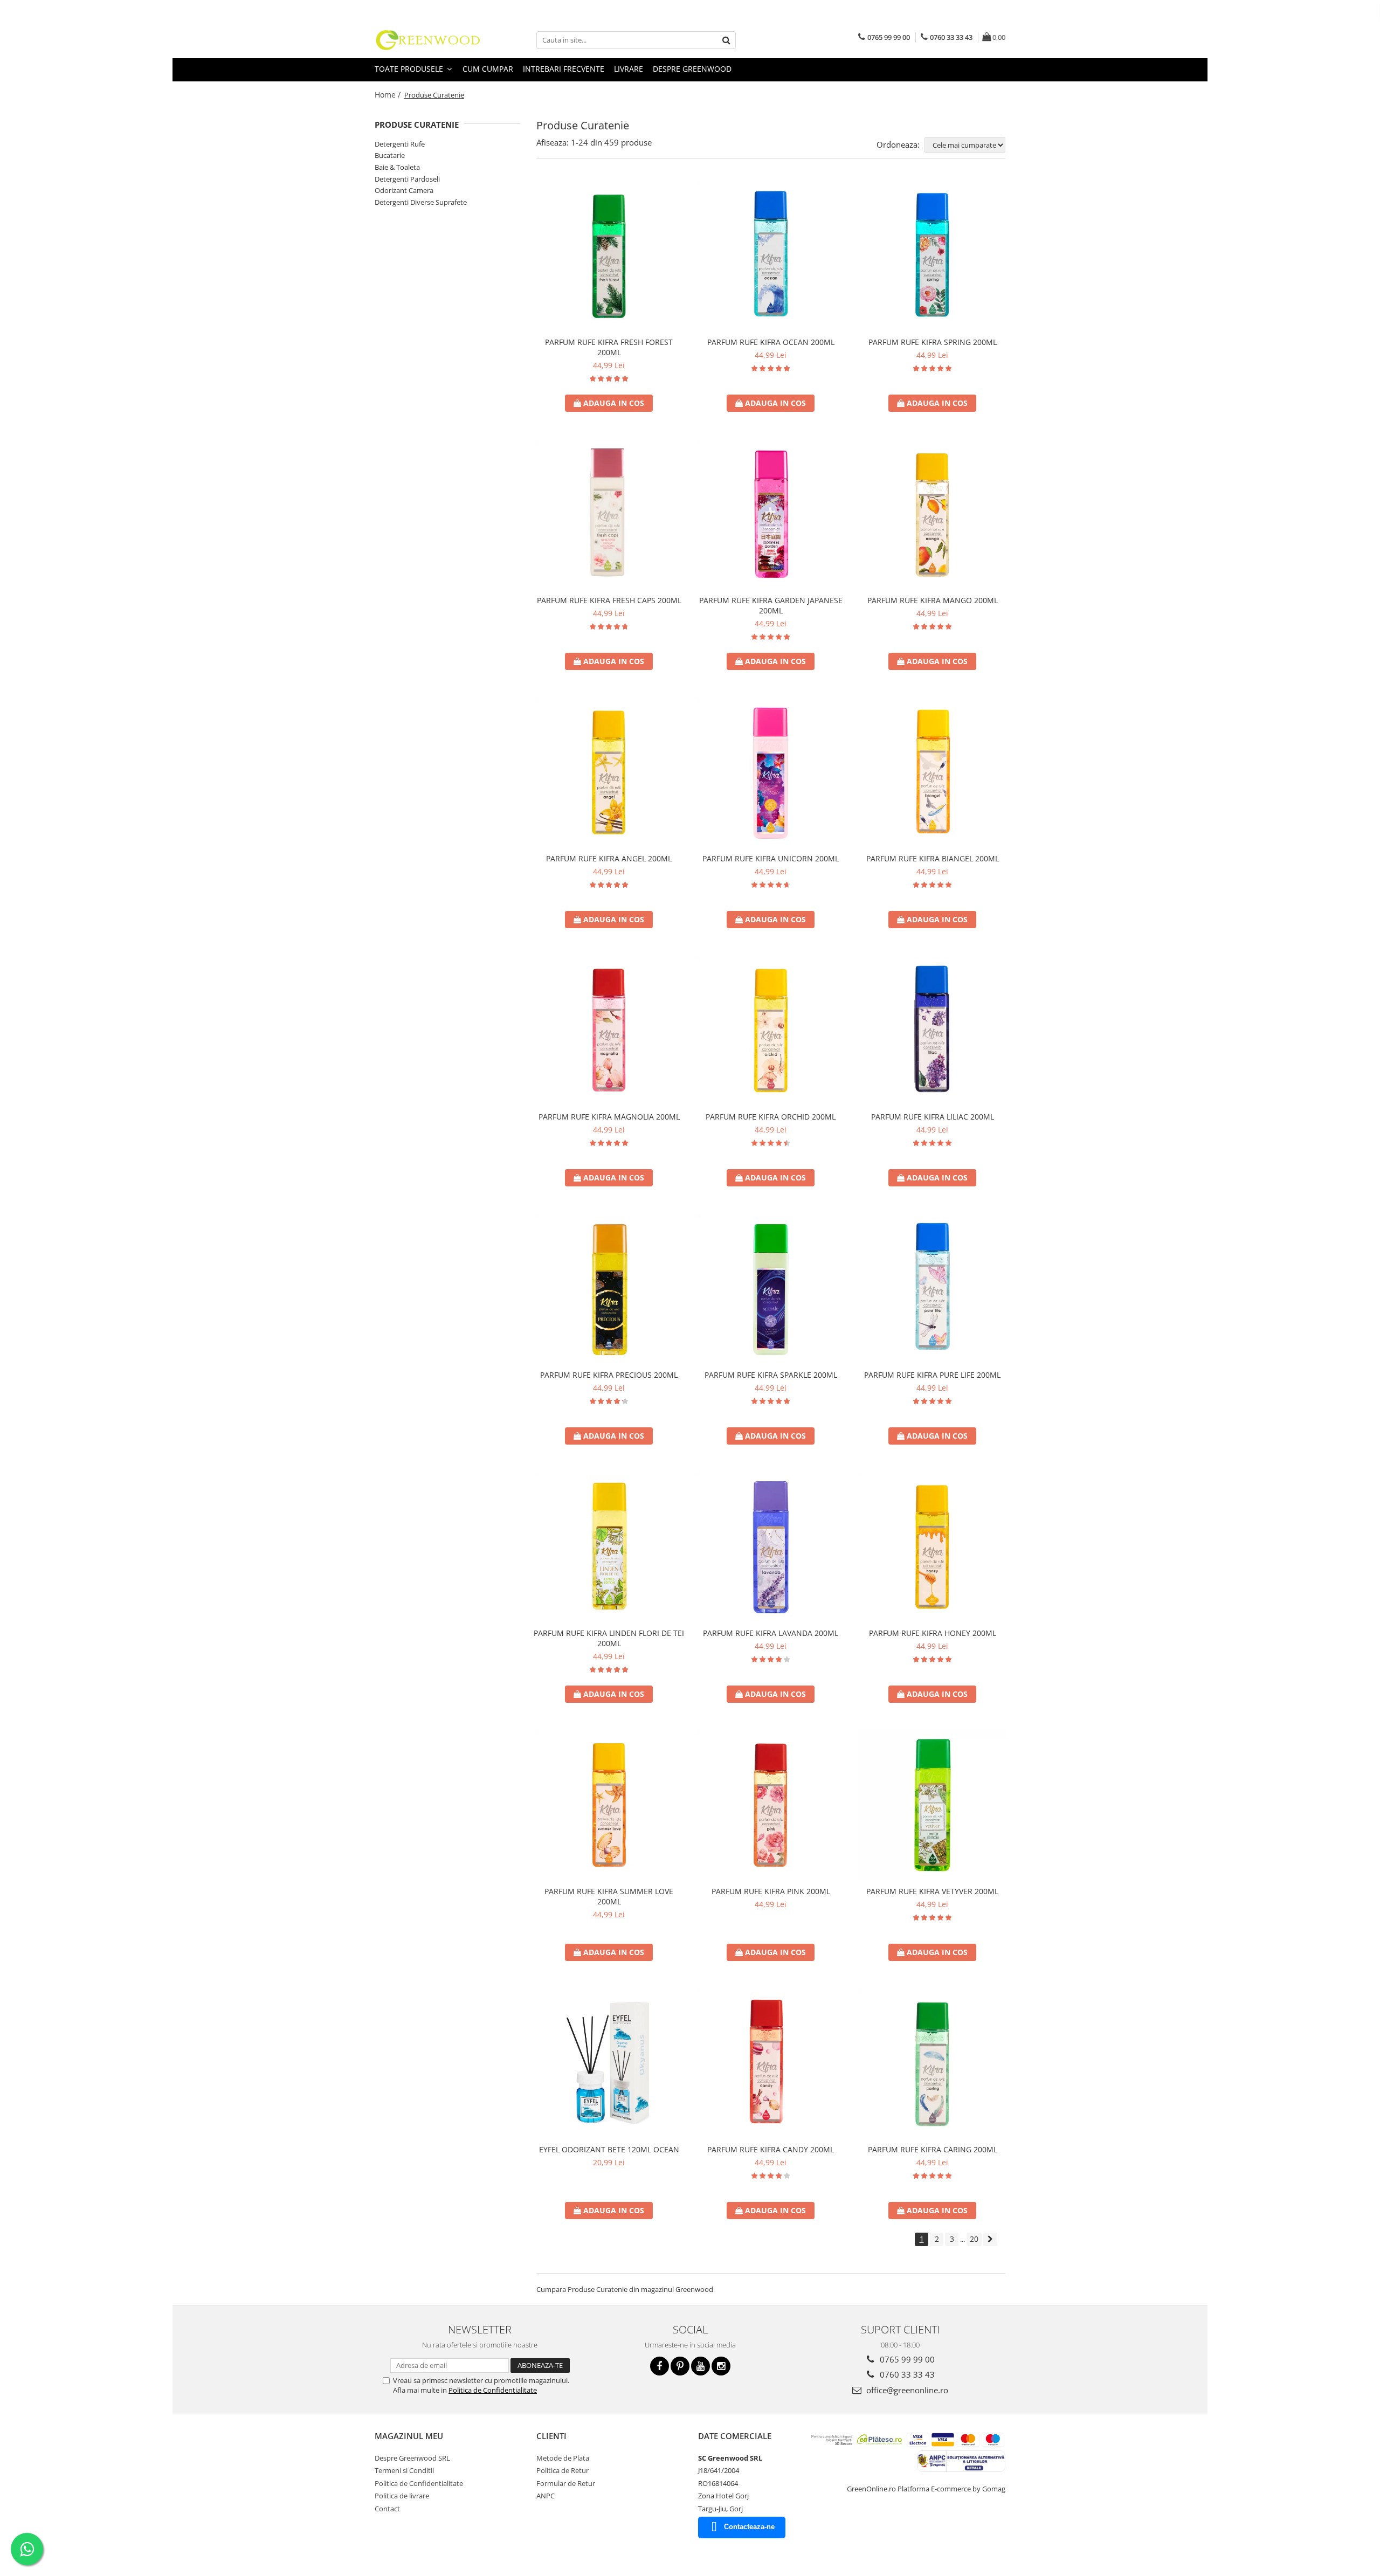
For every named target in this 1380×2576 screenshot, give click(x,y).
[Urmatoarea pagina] (990, 2239)
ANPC (546, 2496)
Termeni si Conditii (404, 2470)
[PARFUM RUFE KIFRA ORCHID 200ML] (771, 1031)
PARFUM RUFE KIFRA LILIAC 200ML (933, 1117)
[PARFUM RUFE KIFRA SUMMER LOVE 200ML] (609, 1805)
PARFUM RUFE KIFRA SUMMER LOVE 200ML (609, 1896)
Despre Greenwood (692, 69)
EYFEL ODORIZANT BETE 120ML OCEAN (609, 2149)
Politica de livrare (402, 2496)
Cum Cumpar (488, 69)
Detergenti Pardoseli (407, 179)
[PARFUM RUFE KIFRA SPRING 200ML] (933, 256)
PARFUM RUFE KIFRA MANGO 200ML (933, 600)
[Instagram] (721, 2366)
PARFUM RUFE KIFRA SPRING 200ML (933, 342)
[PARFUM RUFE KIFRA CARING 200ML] (933, 2063)
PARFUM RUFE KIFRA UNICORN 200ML (771, 858)
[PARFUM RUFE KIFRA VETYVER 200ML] (933, 1805)
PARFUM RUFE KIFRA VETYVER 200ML (932, 1891)
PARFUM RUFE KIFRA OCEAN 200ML (771, 342)
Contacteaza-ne (749, 2527)
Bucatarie (390, 155)
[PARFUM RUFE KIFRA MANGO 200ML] (933, 514)
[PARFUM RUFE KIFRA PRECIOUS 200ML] (609, 1289)
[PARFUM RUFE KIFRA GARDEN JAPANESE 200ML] (771, 514)
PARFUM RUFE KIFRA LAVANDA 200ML (771, 1633)
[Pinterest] (680, 2366)
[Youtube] (701, 2366)
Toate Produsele (410, 69)
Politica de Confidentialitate (493, 2390)
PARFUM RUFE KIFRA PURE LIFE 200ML (932, 1375)
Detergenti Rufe (400, 144)
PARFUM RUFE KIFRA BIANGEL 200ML (933, 858)
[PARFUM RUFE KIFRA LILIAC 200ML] (933, 1031)
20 (974, 2239)
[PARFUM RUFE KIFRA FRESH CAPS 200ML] (609, 514)
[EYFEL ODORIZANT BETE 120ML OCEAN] (609, 2063)
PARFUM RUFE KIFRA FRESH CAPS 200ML (609, 600)
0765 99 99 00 (906, 2359)
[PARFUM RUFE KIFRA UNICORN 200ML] (771, 772)
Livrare (629, 69)
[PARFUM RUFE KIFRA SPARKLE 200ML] (771, 1289)
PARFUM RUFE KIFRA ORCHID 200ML (771, 1117)
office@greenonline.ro (906, 2390)
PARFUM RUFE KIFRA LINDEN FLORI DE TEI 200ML (609, 1638)
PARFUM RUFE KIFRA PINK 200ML (771, 1891)
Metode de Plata (563, 2458)
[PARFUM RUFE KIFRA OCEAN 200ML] (771, 256)
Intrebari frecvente (564, 69)
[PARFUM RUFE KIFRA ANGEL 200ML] (609, 772)
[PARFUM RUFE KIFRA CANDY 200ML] (771, 2063)
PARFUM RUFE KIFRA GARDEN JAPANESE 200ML (771, 605)
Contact (387, 2509)
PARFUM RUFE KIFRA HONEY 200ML (933, 1633)
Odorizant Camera (404, 190)
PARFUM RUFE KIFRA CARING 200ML (933, 2149)
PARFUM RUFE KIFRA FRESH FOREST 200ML (609, 347)
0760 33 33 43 (906, 2374)
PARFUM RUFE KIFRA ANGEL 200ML (609, 858)
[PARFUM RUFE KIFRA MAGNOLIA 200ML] (609, 1031)
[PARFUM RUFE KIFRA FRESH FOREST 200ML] (609, 256)
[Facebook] (660, 2366)
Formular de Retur (566, 2483)
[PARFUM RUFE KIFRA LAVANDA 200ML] (771, 1547)
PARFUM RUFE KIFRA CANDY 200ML (771, 2149)
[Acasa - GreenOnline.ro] (429, 40)
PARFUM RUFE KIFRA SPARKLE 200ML (771, 1375)
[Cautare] (726, 40)
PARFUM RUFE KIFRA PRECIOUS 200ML (609, 1375)
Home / (389, 95)
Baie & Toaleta (397, 167)
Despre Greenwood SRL (412, 2458)
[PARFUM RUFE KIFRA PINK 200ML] (771, 1805)
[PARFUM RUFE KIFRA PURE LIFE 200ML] (933, 1289)
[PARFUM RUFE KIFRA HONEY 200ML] (933, 1547)
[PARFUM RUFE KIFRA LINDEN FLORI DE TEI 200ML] (609, 1547)
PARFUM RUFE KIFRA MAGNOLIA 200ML (609, 1117)
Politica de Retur (563, 2470)
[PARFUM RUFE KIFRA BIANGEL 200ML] (933, 772)
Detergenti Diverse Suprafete (421, 202)
